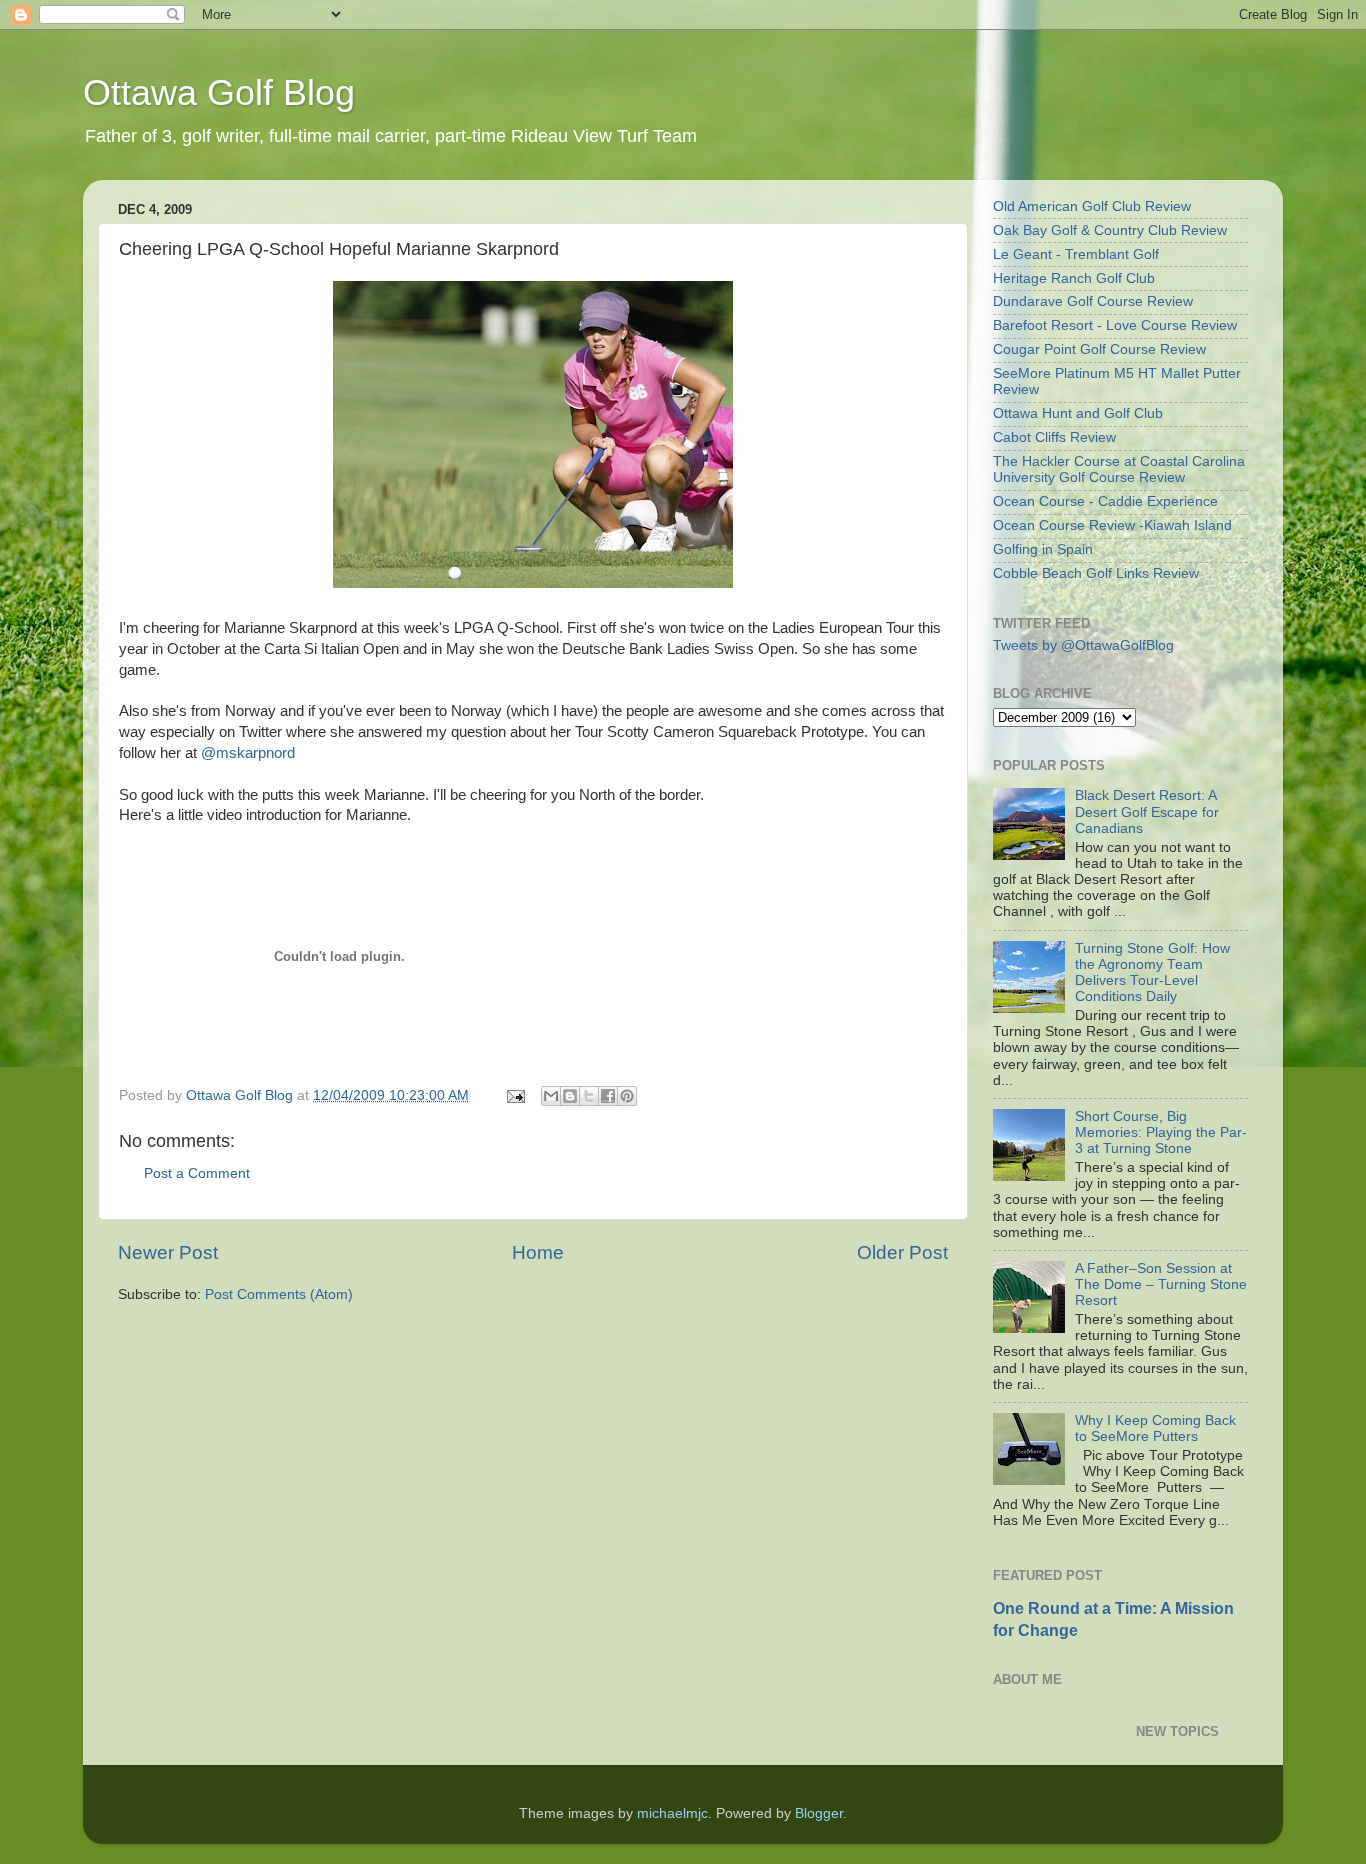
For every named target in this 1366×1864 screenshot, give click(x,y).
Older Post (902, 1252)
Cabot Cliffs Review (1054, 437)
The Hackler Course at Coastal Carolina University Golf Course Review (1119, 469)
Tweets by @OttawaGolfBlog (1083, 645)
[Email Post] (514, 1095)
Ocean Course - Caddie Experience (1105, 501)
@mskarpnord (248, 753)
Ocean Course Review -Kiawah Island (1112, 525)
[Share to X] (589, 1096)
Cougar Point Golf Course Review (1099, 349)
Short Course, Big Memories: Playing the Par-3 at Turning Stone (1161, 1132)
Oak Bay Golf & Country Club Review (1110, 230)
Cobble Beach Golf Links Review (1096, 573)
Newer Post (168, 1252)
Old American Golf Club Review (1092, 206)
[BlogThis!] (570, 1096)
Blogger (819, 1813)
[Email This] (551, 1096)
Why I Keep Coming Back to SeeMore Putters (1155, 1428)
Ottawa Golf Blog (219, 92)
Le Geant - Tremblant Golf (1076, 254)
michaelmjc (672, 1813)
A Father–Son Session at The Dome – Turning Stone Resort (1161, 1284)
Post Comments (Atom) (279, 1294)
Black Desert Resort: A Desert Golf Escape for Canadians (1147, 811)
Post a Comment (197, 1173)
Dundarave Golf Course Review (1093, 301)
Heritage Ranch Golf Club (1074, 278)
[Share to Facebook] (608, 1096)
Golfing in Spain (1043, 549)
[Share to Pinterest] (627, 1096)
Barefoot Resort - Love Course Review (1115, 325)
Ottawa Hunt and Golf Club (1078, 413)
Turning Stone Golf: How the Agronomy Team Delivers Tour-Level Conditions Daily (1152, 973)
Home (538, 1252)
